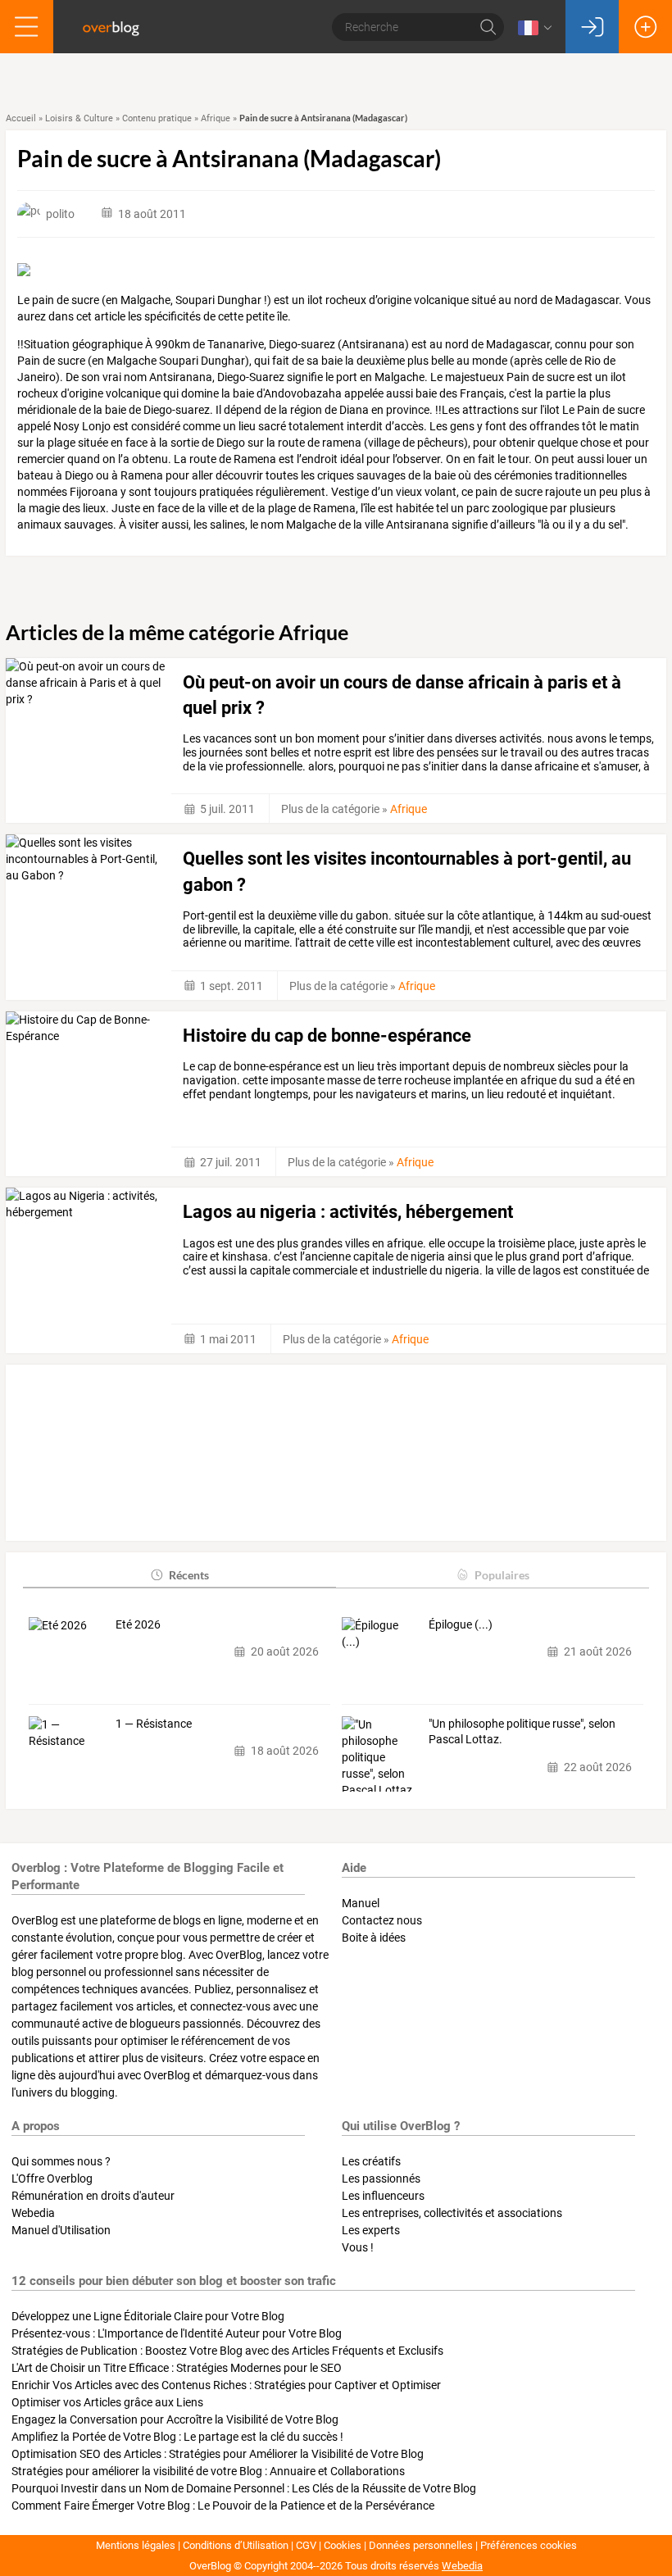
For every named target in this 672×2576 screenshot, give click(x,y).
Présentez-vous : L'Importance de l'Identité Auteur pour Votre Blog (177, 2333)
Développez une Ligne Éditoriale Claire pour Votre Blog (148, 2316)
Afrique (216, 118)
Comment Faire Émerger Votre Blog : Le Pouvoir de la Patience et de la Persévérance (223, 2506)
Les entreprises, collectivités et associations (452, 2213)
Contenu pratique (157, 118)
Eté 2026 (138, 1624)
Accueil (21, 118)
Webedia (33, 2213)
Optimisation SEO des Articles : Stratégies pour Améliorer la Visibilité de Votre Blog (218, 2454)
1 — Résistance (154, 1724)
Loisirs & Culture (79, 118)
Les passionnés (381, 2178)
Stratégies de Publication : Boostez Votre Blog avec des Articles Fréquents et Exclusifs (227, 2351)
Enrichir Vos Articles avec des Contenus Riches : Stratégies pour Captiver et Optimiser (226, 2385)
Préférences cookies (529, 2545)
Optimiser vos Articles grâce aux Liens (107, 2402)
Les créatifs (371, 2161)
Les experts (371, 2230)
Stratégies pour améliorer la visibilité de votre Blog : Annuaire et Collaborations (208, 2471)
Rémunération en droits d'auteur (93, 2196)
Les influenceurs (383, 2196)
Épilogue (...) (461, 1624)
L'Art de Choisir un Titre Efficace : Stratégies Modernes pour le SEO (177, 2368)
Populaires (502, 1575)
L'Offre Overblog (52, 2178)
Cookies (343, 2545)
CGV (306, 2545)
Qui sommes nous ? (61, 2161)
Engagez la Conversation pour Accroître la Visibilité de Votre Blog (175, 2419)
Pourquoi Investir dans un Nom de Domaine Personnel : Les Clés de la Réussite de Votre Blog (244, 2488)
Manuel (361, 1903)
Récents (189, 1575)
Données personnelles (421, 2545)
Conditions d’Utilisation (236, 2545)
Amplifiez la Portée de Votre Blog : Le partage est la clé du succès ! (177, 2437)
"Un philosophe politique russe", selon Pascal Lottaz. (522, 1732)
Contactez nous (382, 1920)
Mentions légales (136, 2545)
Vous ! (358, 2247)
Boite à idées (374, 1938)
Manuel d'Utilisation (61, 2230)
